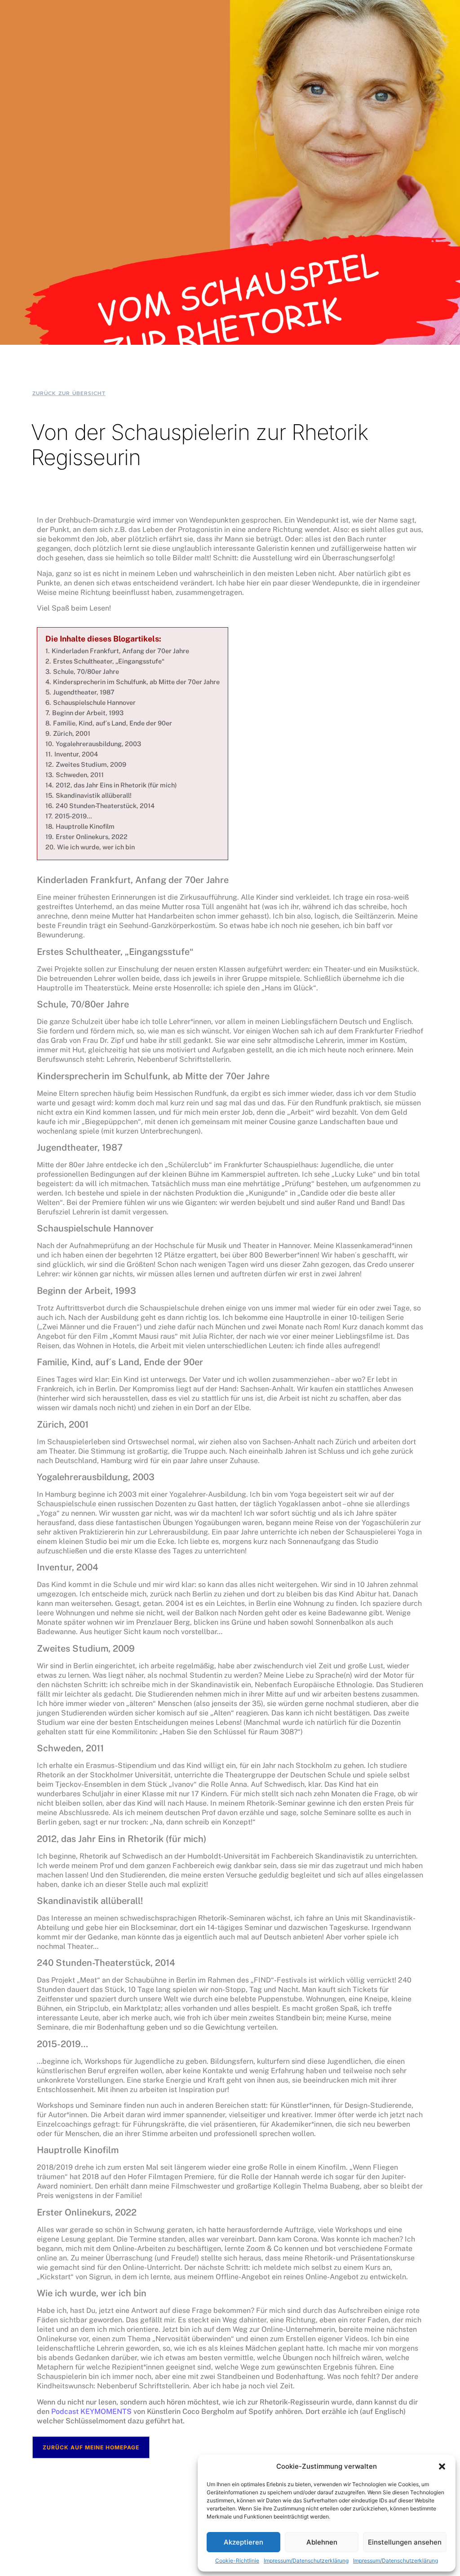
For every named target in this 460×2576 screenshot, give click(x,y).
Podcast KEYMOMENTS (91, 2411)
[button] (442, 2466)
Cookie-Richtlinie (237, 2561)
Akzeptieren (243, 2542)
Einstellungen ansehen (405, 2542)
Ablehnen (322, 2542)
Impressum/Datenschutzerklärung (306, 2561)
